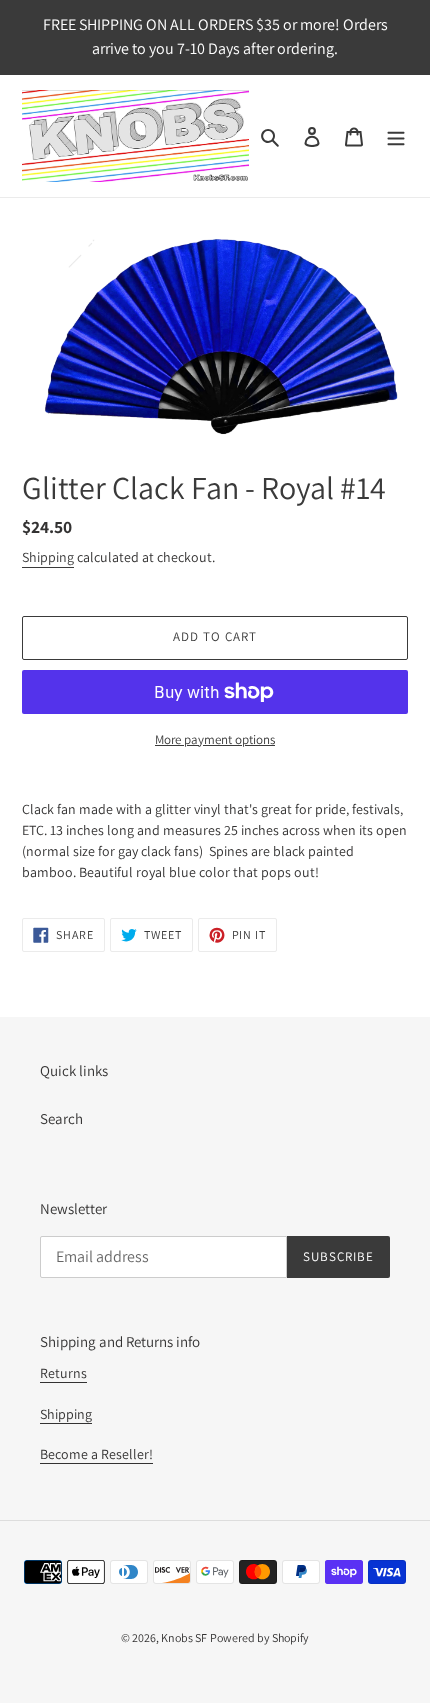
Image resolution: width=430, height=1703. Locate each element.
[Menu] (396, 136)
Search (61, 1118)
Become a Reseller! (96, 1454)
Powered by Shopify (259, 1637)
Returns (63, 1373)
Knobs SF (184, 1637)
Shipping (48, 557)
